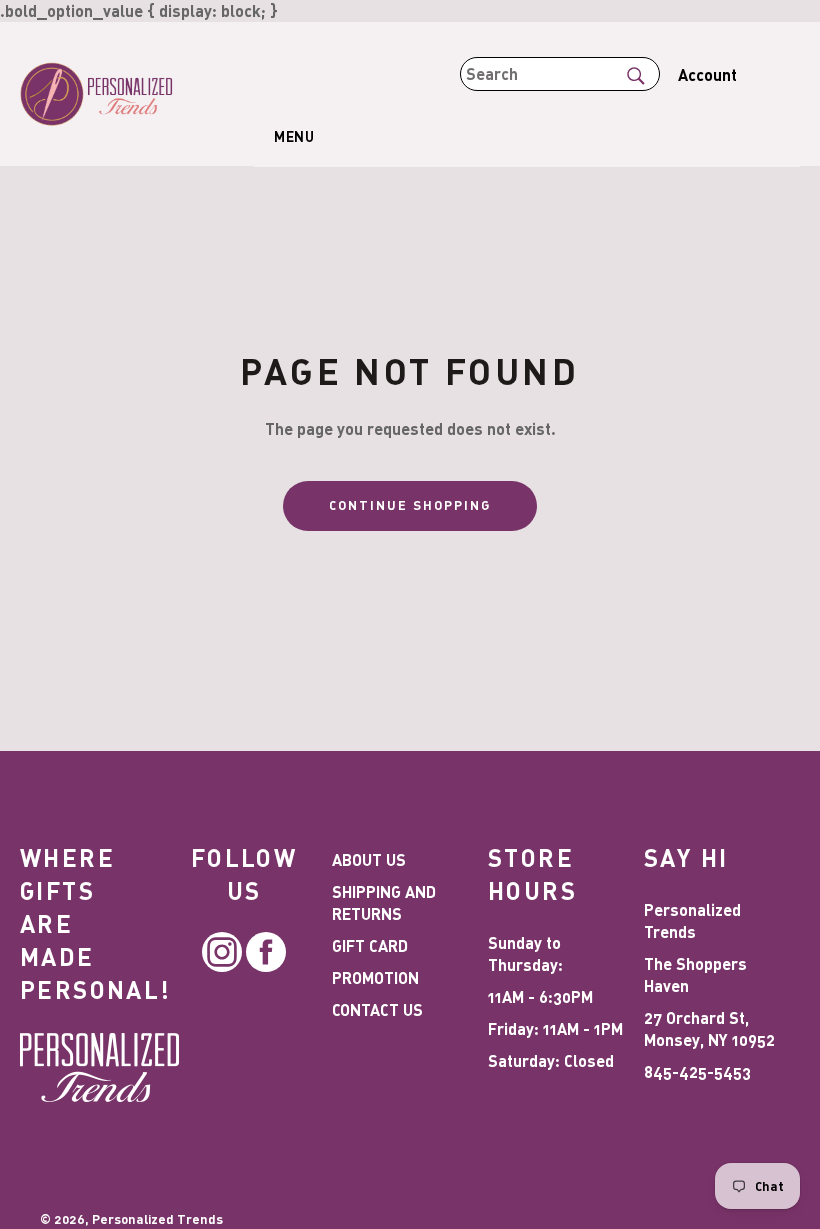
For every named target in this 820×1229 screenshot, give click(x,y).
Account (707, 74)
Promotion (375, 977)
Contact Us (377, 1009)
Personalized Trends (157, 1219)
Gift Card (370, 945)
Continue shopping (409, 505)
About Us (369, 859)
